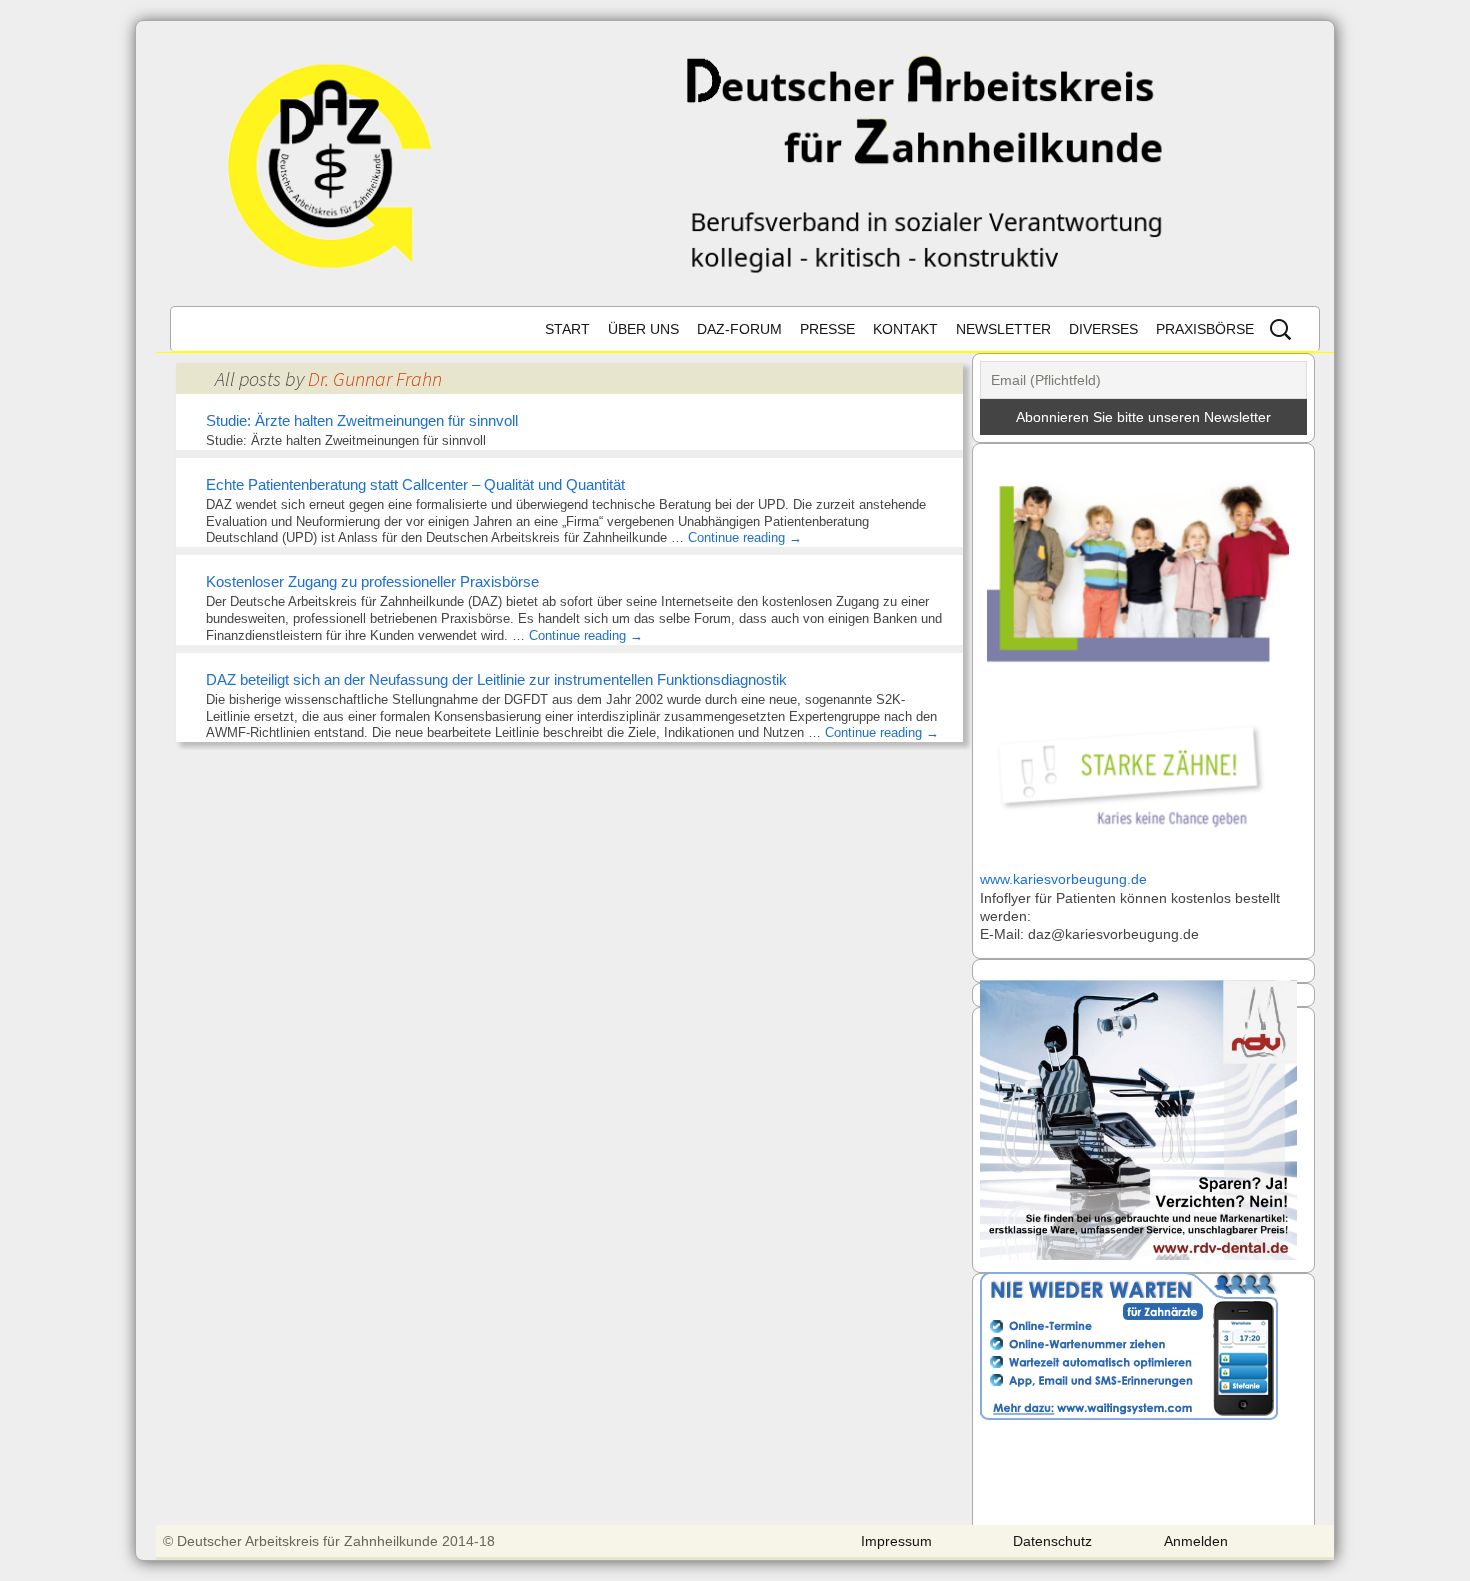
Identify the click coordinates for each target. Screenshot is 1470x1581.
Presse (827, 329)
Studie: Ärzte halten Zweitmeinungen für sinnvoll (362, 420)
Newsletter (1003, 329)
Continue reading (745, 537)
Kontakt (905, 329)
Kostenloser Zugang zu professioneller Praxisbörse (372, 581)
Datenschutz (1052, 1541)
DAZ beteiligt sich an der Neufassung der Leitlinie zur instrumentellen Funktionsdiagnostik (496, 679)
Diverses (1103, 329)
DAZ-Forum (739, 329)
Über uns (643, 329)
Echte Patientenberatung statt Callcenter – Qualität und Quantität (415, 484)
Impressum (896, 1541)
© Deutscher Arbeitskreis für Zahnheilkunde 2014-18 (329, 1541)
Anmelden (1196, 1541)
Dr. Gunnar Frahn (375, 378)
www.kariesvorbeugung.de (1063, 879)
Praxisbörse (1205, 329)
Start (567, 329)
